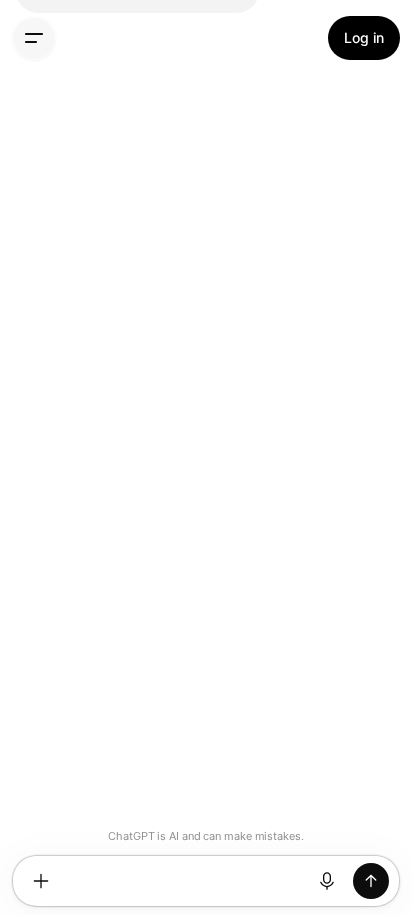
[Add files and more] (41, 881)
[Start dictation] (327, 881)
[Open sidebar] (34, 38)
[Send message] (371, 881)
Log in (364, 37)
